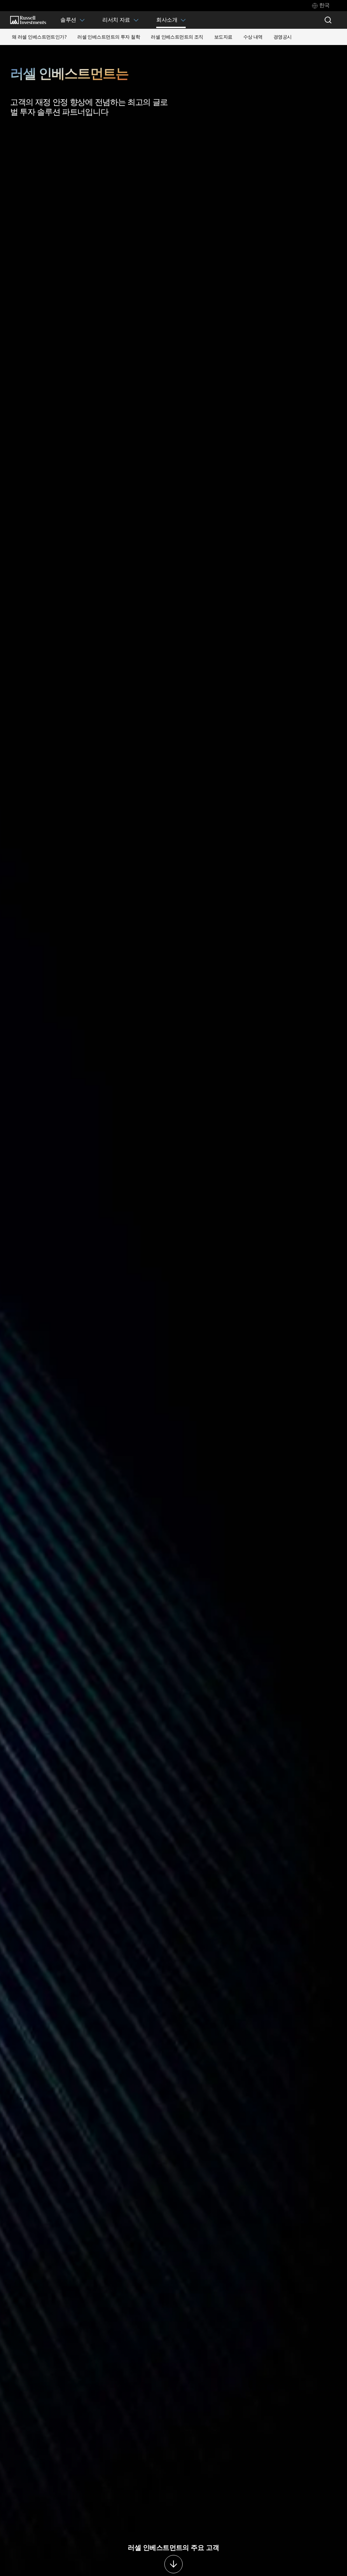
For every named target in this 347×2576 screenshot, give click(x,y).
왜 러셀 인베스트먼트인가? (39, 37)
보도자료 (223, 37)
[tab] (321, 6)
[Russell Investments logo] (28, 20)
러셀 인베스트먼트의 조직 (177, 37)
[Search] (328, 20)
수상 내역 (253, 37)
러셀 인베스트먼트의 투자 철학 (109, 37)
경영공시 (283, 37)
